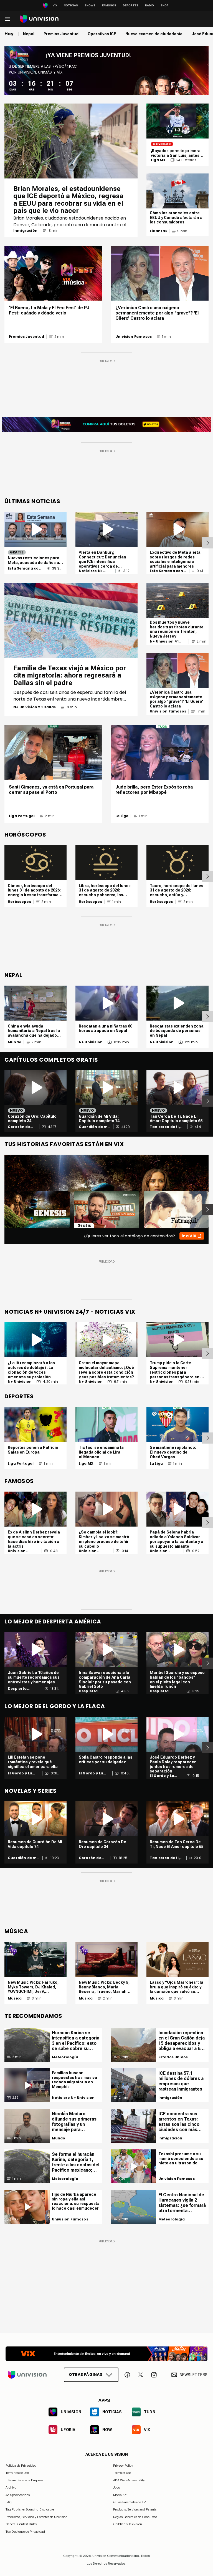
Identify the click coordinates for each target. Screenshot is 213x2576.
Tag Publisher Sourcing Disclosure (30, 2509)
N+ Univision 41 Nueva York (164, 641)
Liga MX (158, 160)
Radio (149, 5)
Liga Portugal (22, 816)
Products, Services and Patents (135, 2509)
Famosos (109, 5)
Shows (90, 5)
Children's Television (128, 2524)
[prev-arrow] (1, 1210)
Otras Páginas (86, 2374)
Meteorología (65, 2057)
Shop (165, 5)
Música (15, 1998)
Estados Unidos (173, 2057)
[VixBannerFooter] (106, 2354)
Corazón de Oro (19, 1127)
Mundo (15, 1042)
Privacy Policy (123, 2466)
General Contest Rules (21, 2524)
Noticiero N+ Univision (91, 571)
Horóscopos (19, 902)
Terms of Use (122, 2473)
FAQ (9, 2502)
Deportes (131, 5)
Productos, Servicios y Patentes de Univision (36, 2517)
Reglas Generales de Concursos (135, 2517)
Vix (55, 5)
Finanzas (158, 231)
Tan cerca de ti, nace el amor (165, 1127)
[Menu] (7, 19)
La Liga (122, 816)
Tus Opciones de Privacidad (25, 2532)
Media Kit (120, 2495)
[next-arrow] (207, 543)
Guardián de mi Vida (94, 1127)
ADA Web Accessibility (129, 2480)
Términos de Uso (17, 2473)
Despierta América (17, 1689)
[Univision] (39, 19)
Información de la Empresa (25, 2480)
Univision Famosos (134, 337)
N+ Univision (91, 1042)
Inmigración (25, 231)
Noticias (71, 5)
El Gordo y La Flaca (20, 1773)
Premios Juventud (26, 337)
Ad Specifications (18, 2495)
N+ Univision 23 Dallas (35, 707)
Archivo (11, 2487)
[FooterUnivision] (27, 2375)
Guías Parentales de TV (129, 2502)
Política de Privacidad (21, 2466)
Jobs (116, 2487)
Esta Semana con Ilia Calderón (25, 568)
